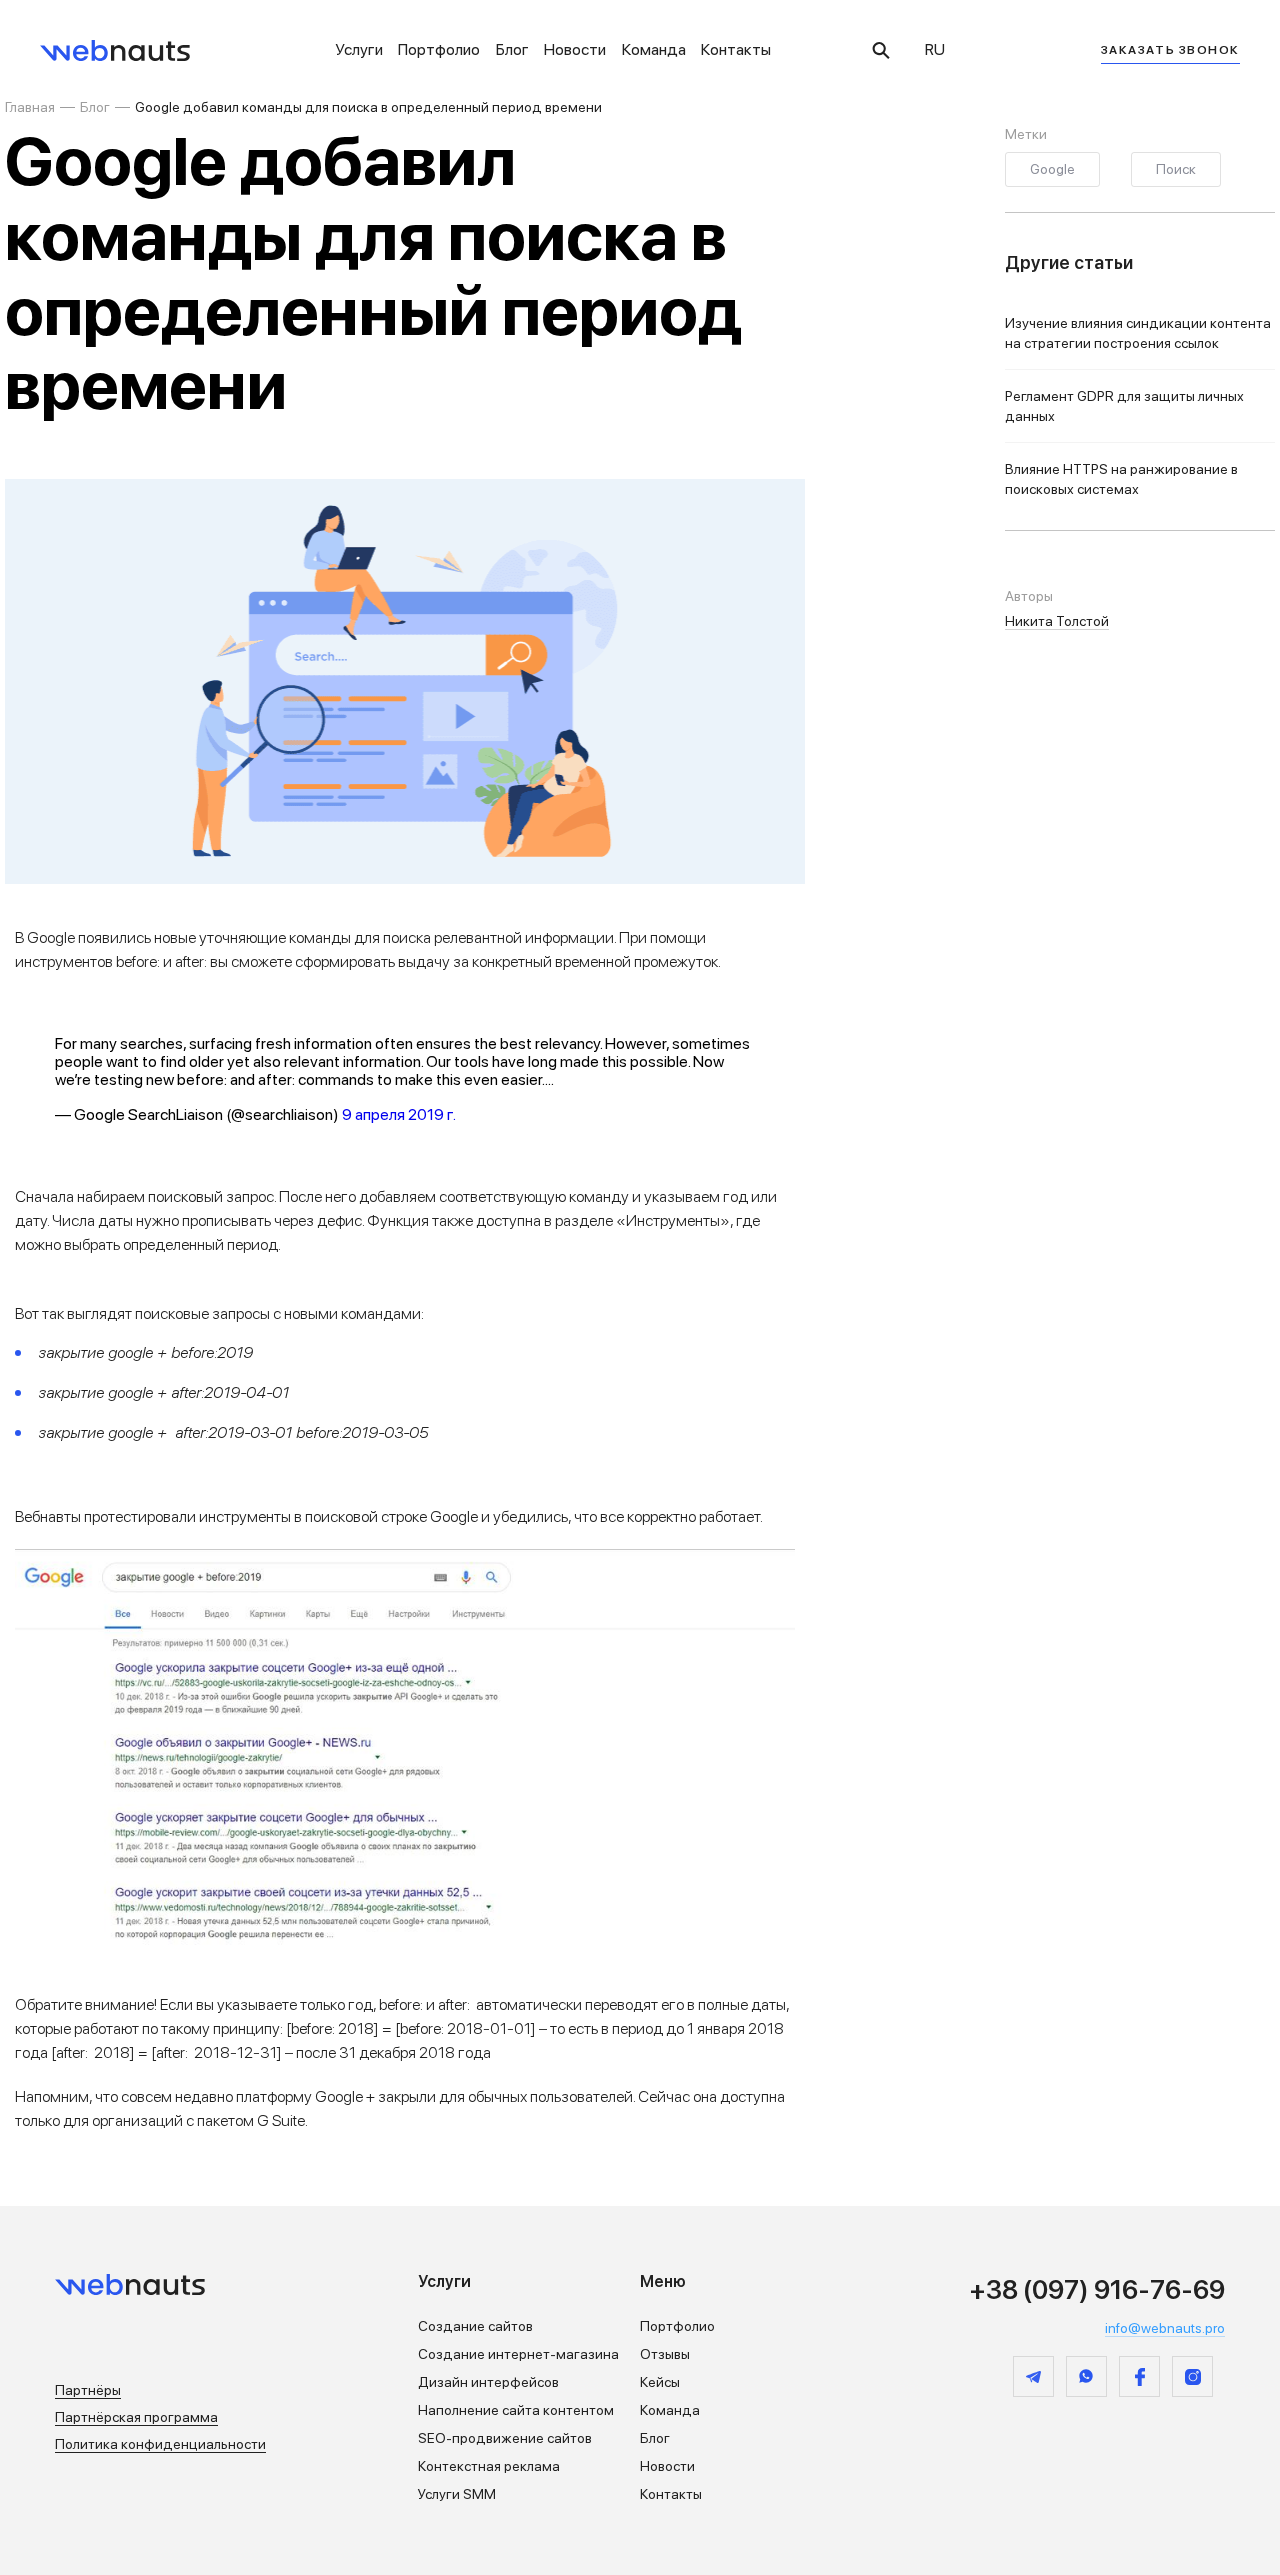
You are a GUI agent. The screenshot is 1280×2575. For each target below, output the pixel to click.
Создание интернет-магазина (518, 2354)
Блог (512, 49)
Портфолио (439, 49)
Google (1052, 169)
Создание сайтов (475, 2326)
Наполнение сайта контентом (516, 2410)
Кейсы (660, 2382)
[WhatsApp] (1086, 2376)
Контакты (736, 49)
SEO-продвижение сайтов (505, 2438)
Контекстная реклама (489, 2466)
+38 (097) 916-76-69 (1097, 2289)
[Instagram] (1192, 2376)
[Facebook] (1139, 2376)
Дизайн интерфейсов (488, 2382)
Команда (654, 49)
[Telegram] (1033, 2376)
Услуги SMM (457, 2494)
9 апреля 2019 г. (399, 1114)
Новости (575, 49)
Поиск (1176, 169)
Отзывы (665, 2354)
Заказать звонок (1170, 50)
